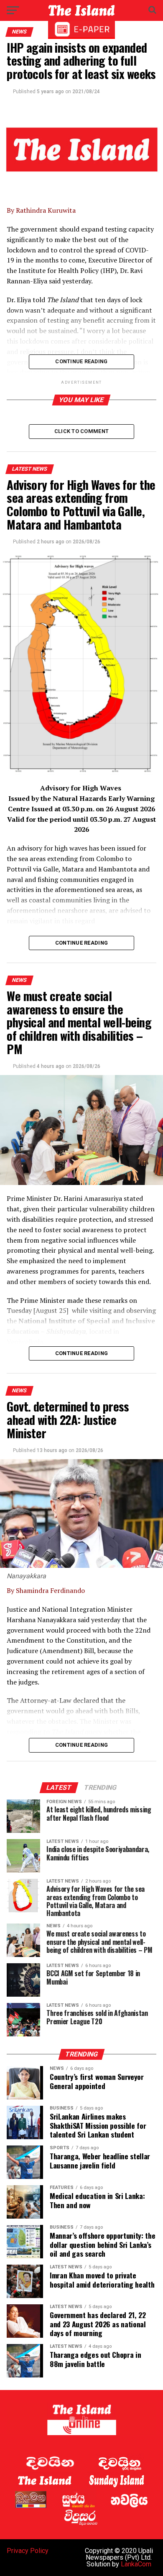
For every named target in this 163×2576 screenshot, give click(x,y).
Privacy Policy (28, 2551)
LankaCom (136, 2564)
